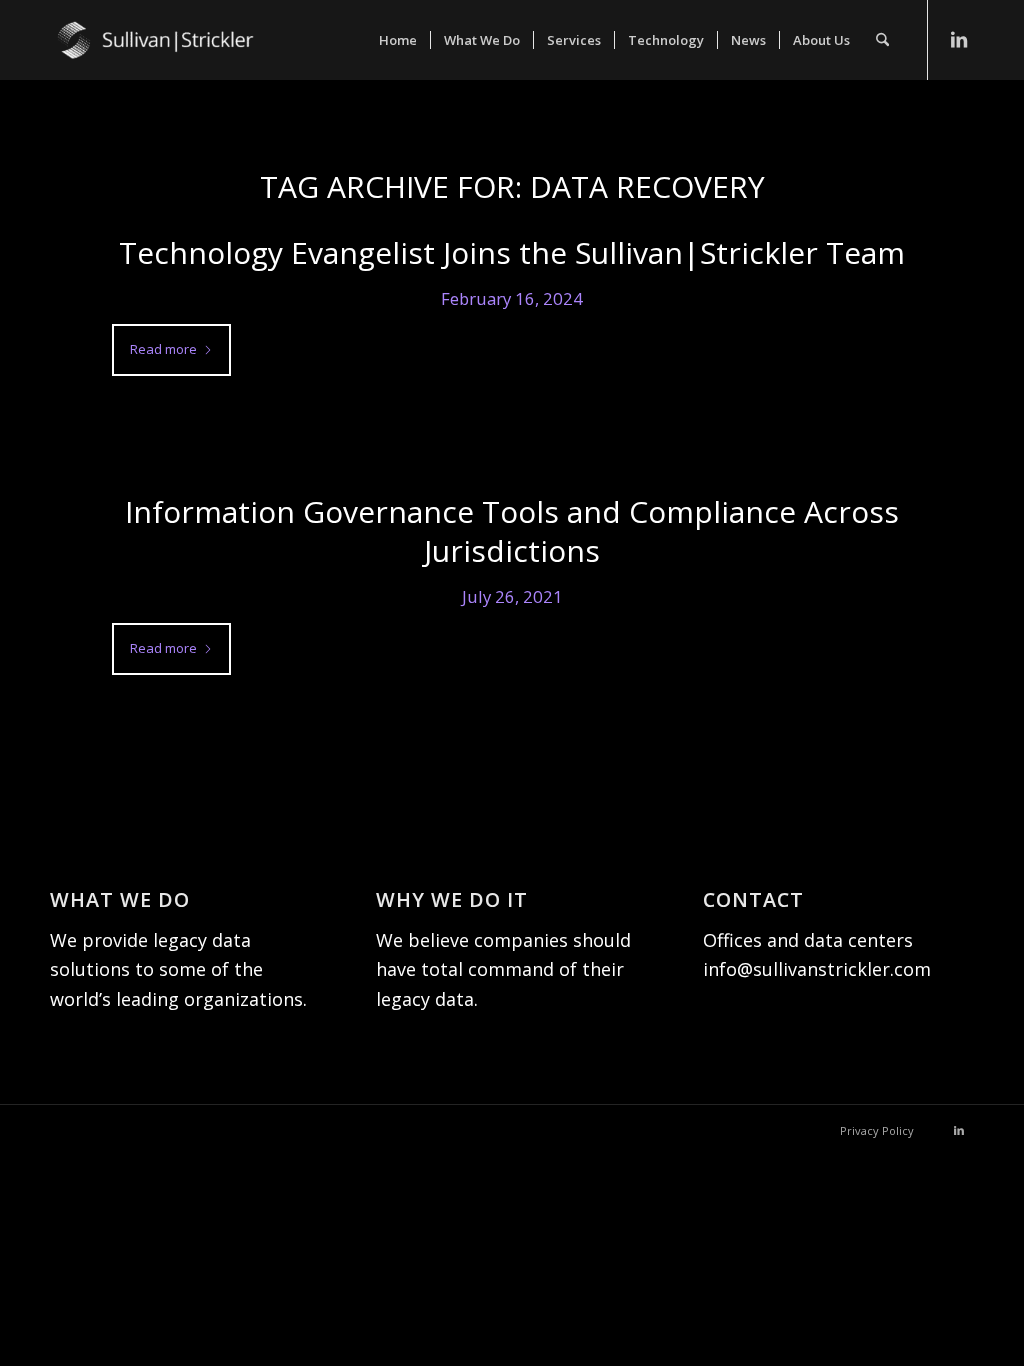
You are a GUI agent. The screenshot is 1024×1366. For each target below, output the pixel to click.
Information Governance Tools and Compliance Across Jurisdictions (512, 531)
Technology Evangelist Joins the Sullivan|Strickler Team (512, 252)
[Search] (882, 40)
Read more (163, 349)
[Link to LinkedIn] (959, 39)
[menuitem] (398, 40)
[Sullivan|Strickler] (200, 60)
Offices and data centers (808, 940)
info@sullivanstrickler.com (817, 969)
